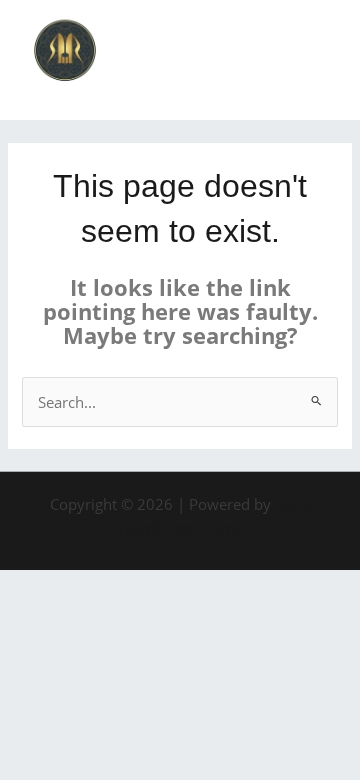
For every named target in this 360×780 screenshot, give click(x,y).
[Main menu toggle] (319, 60)
